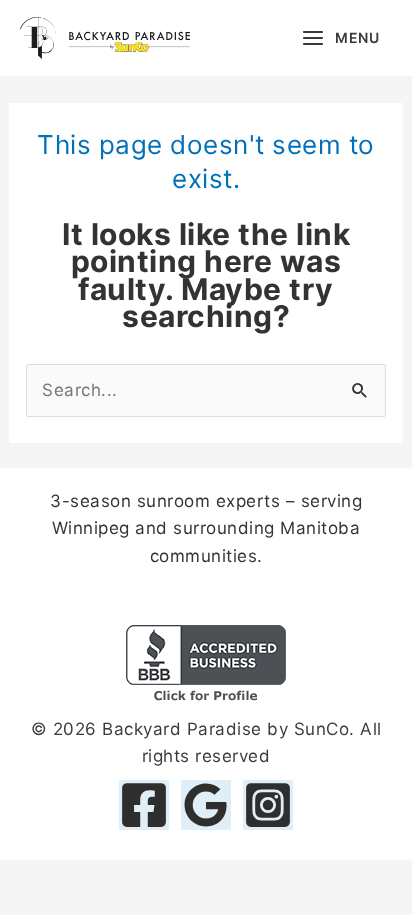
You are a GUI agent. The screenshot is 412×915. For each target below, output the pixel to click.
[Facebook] (144, 805)
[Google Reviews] (206, 805)
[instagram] (268, 805)
